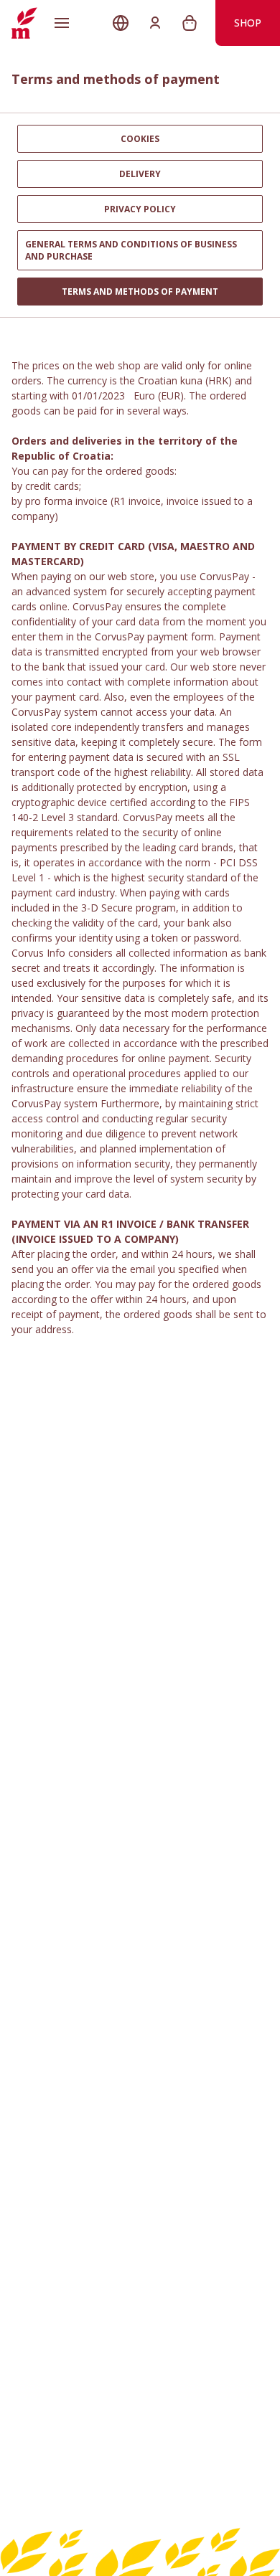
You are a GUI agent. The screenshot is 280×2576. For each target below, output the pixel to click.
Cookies (140, 139)
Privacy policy (140, 209)
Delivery (140, 174)
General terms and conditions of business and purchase (131, 250)
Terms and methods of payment (140, 292)
